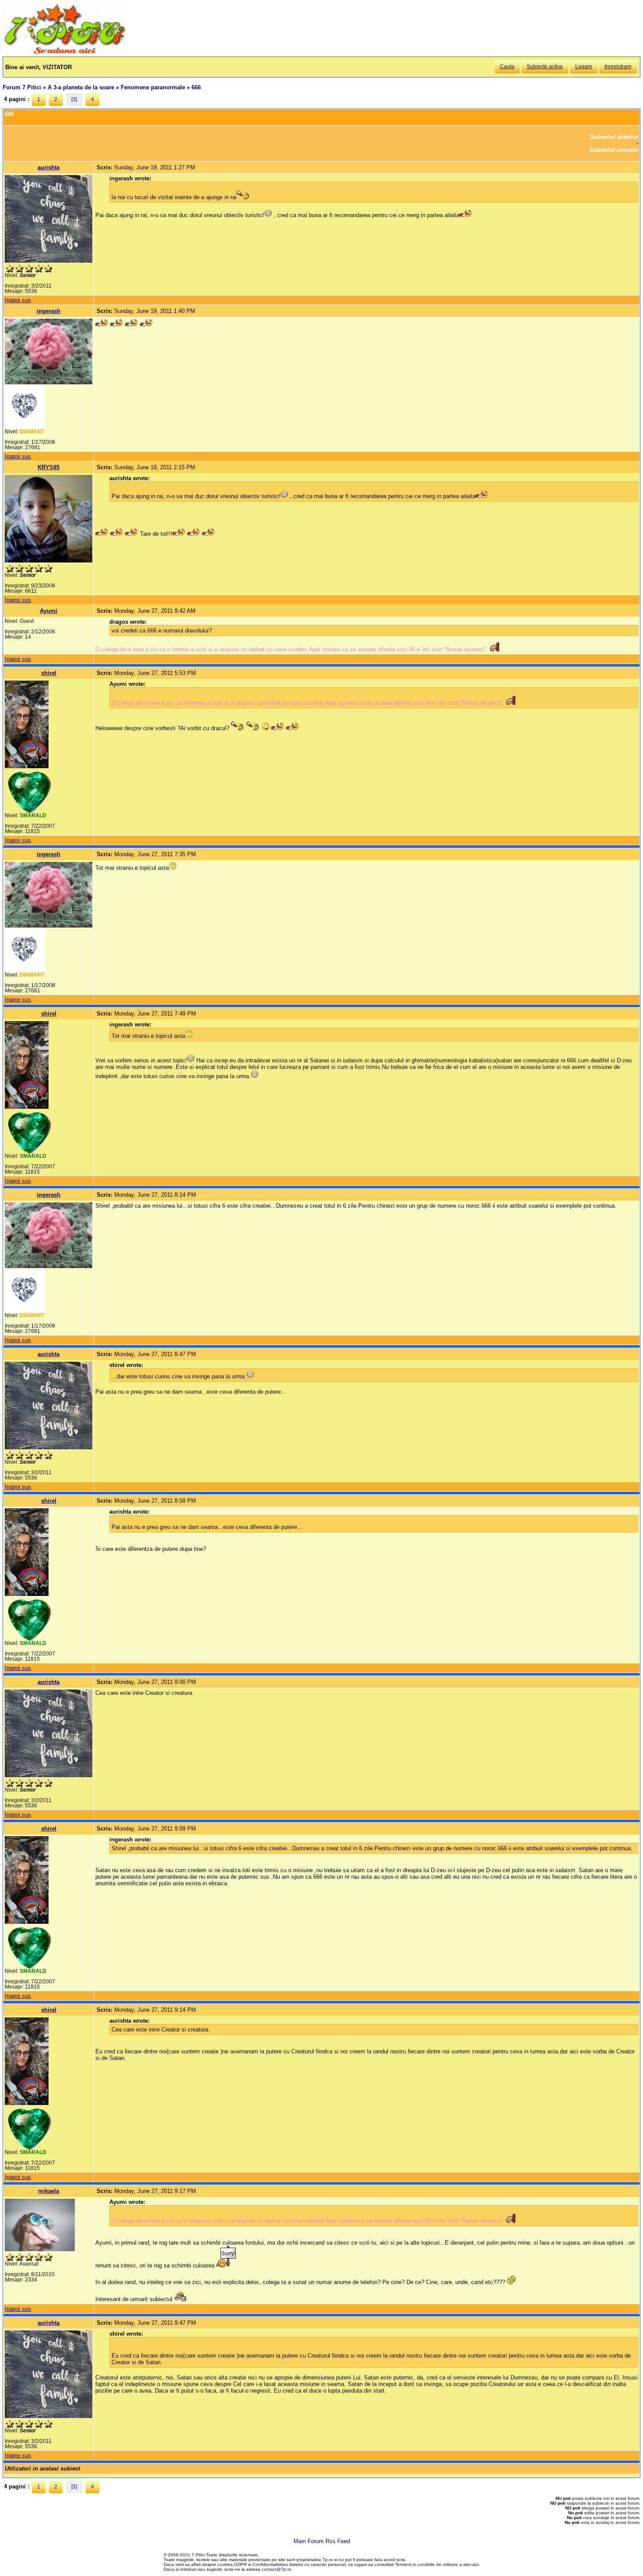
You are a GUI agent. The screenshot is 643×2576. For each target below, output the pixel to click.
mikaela (49, 2191)
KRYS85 (49, 467)
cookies (225, 2564)
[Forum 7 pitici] (64, 53)
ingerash (49, 311)
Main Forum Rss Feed (322, 2541)
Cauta (507, 67)
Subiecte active (545, 67)
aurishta (49, 167)
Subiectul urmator (614, 150)
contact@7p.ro (276, 2569)
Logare (584, 67)
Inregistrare (618, 67)
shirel (49, 673)
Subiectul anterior (614, 137)
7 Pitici (198, 2555)
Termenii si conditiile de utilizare (426, 2564)
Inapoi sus (18, 300)
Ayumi (49, 611)
